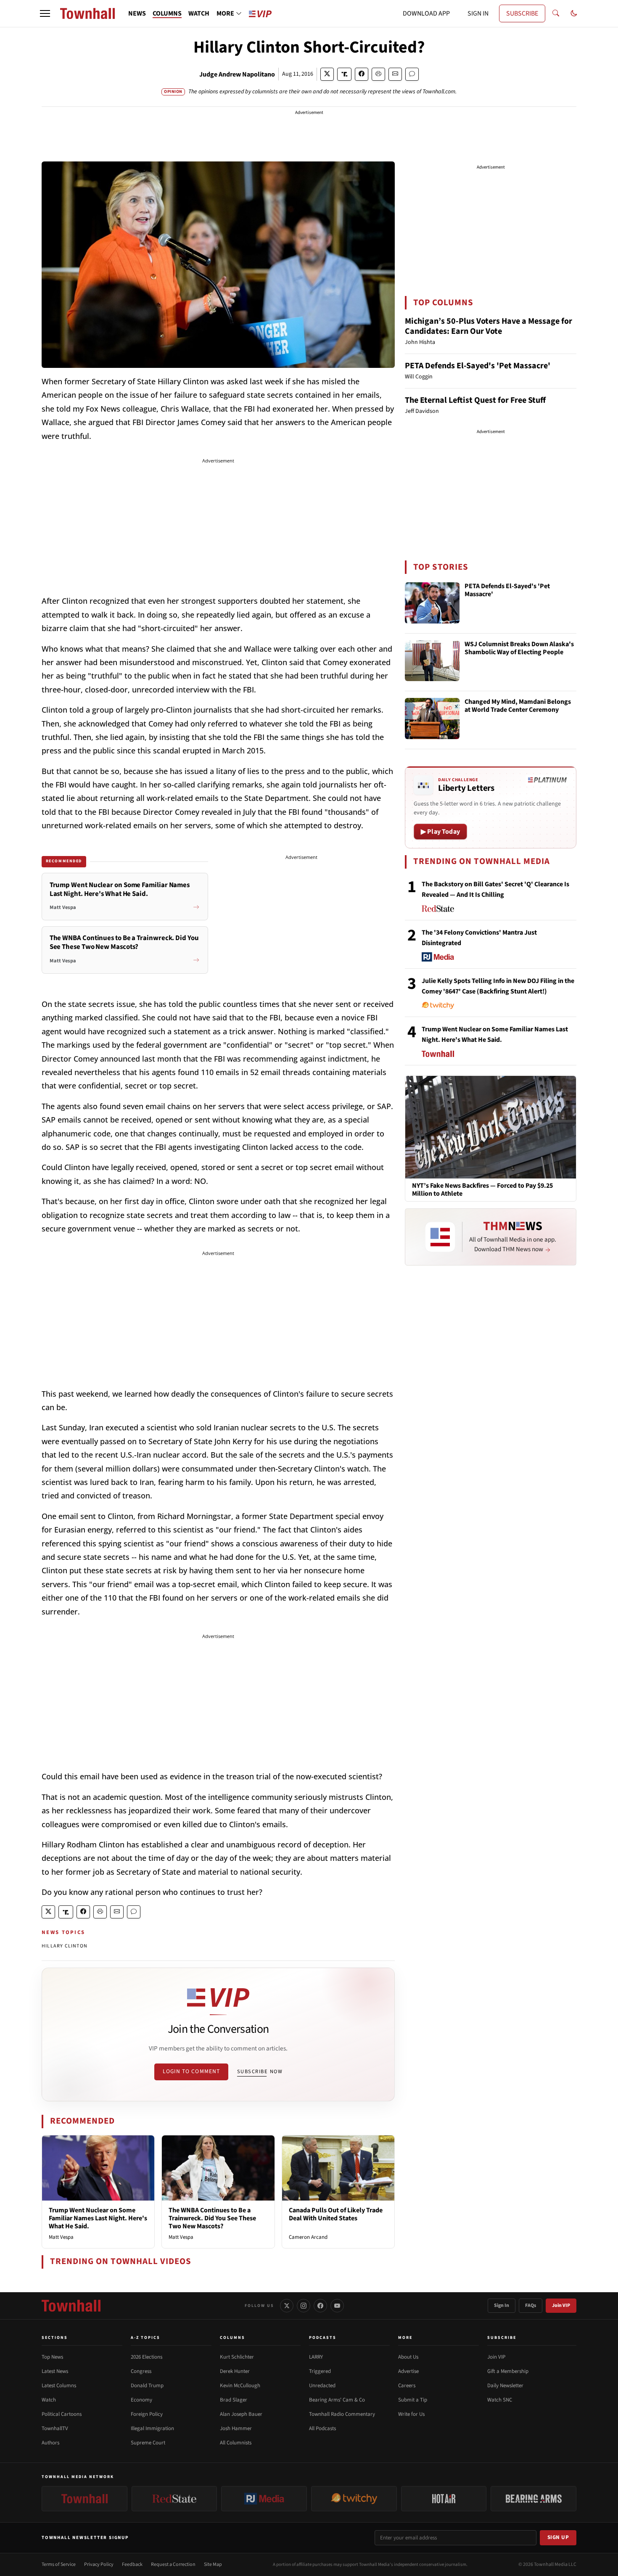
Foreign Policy (147, 2414)
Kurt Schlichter (237, 2357)
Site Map (213, 2564)
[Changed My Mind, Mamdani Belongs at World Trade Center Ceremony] (432, 719)
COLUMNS (167, 13)
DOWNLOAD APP (426, 13)
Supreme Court (148, 2443)
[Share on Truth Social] (345, 74)
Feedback (132, 2564)
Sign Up (558, 2537)
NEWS (137, 13)
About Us (408, 2357)
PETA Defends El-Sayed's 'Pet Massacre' (478, 366)
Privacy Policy (99, 2564)
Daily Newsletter (505, 2386)
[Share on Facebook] (362, 74)
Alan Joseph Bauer (241, 2414)
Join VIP (561, 2305)
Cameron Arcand (308, 2237)
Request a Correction (173, 2564)
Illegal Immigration (152, 2428)
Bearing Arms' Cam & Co (337, 2400)
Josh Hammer (236, 2428)
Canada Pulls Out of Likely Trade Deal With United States (336, 2214)
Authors (50, 2443)
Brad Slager (234, 2400)
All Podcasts (322, 2428)
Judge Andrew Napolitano (237, 74)
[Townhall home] (71, 2306)
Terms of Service (59, 2564)
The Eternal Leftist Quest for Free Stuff (475, 400)
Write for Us (411, 2414)
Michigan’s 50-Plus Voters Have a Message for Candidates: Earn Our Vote (489, 326)
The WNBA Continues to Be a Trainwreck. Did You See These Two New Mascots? (212, 2218)
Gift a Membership (508, 2371)
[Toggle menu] (45, 13)
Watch (49, 2400)
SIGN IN (478, 13)
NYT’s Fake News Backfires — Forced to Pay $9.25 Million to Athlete (482, 1190)
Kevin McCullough (240, 2386)
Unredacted (322, 2386)
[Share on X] (327, 74)
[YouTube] (337, 2306)
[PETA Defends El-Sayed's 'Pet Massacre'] (432, 603)
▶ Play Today (440, 832)
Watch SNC (500, 2400)
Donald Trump (147, 2386)
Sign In (502, 2305)
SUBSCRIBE (522, 13)
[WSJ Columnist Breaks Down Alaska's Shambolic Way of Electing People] (432, 661)
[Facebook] (320, 2306)
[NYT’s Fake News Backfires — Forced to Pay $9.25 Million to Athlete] (491, 1127)
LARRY (316, 2357)
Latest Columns (59, 2386)
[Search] (556, 13)
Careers (407, 2386)
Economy (141, 2400)
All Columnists (236, 2443)
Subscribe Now (260, 2071)
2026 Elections (147, 2357)
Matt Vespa (61, 2237)
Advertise (408, 2371)
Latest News (55, 2371)
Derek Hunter (235, 2371)
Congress (141, 2371)
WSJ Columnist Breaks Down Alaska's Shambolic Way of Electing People (519, 649)
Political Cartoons (62, 2414)
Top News (52, 2357)
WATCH (199, 13)
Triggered (320, 2371)
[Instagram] (304, 2306)
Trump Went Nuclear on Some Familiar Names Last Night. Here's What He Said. (98, 2218)
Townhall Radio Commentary (342, 2414)
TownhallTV (55, 2428)
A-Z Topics (145, 2338)
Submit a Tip (413, 2400)
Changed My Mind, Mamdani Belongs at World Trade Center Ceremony (518, 706)
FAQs (531, 2305)
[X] (287, 2306)
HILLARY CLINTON (65, 1946)
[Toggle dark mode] (574, 13)
